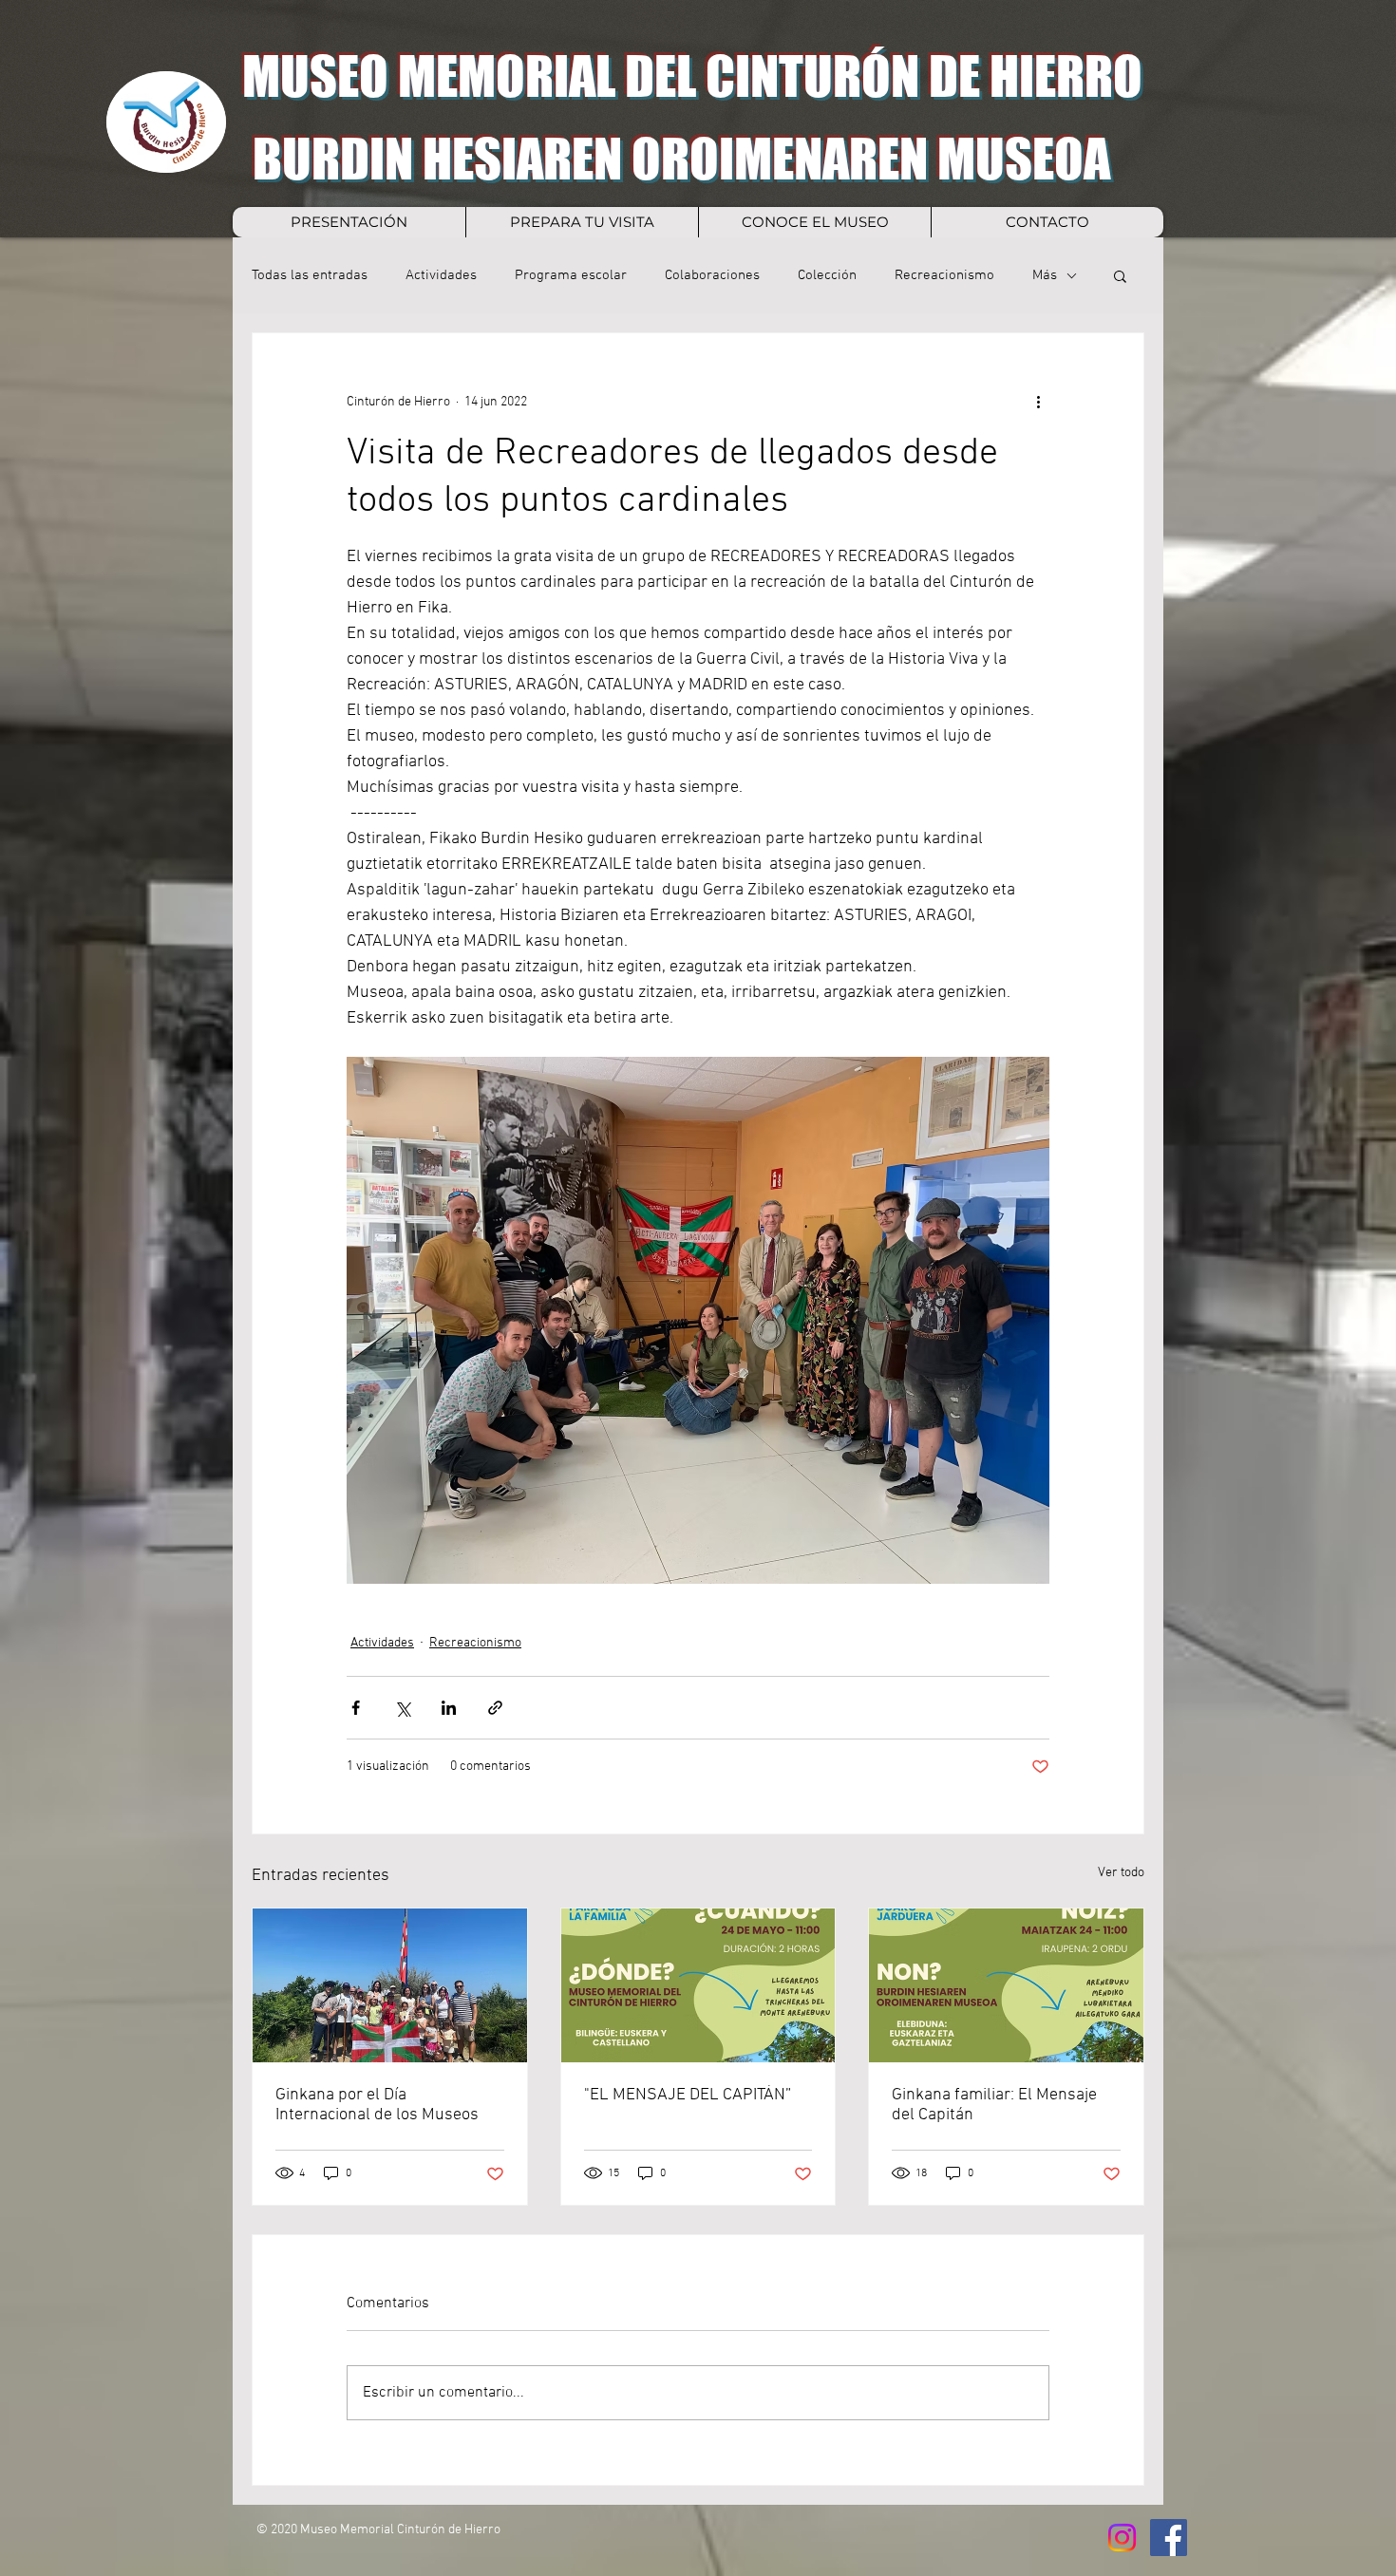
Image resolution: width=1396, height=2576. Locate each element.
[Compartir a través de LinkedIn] (449, 1708)
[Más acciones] (1038, 402)
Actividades (441, 275)
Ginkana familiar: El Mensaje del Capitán (994, 2105)
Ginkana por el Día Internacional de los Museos (377, 2105)
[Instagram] (1122, 2538)
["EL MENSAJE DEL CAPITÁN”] (698, 1985)
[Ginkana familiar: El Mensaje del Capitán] (1006, 1985)
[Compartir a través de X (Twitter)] (402, 1708)
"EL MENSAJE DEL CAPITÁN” (688, 2095)
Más (1045, 275)
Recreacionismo (944, 275)
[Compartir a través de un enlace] (495, 1708)
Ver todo (1121, 1873)
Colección (827, 275)
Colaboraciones (712, 275)
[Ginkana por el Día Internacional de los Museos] (390, 1985)
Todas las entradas (310, 275)
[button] (1120, 275)
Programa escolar (571, 275)
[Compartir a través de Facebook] (356, 1708)
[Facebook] (1169, 2538)
